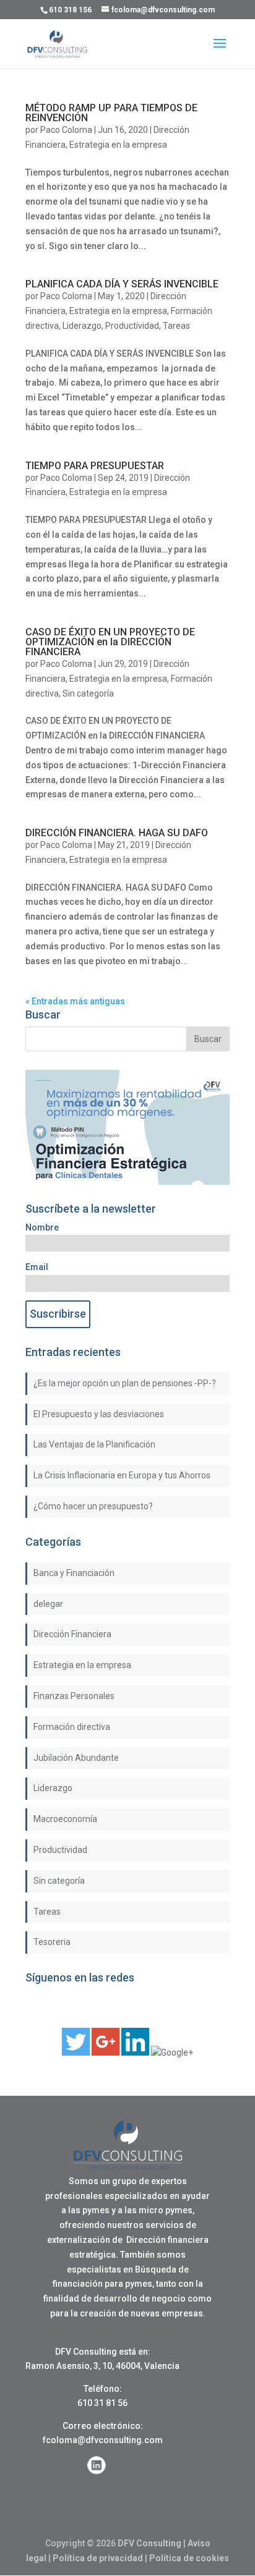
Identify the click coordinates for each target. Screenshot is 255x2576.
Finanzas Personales (74, 1696)
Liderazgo (82, 326)
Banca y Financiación (74, 1573)
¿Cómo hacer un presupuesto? (93, 1506)
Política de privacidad (98, 2558)
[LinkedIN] (135, 2053)
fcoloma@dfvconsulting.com (103, 2440)
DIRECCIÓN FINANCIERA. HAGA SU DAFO (117, 833)
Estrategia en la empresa (118, 145)
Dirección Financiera (72, 1634)
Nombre (42, 1227)
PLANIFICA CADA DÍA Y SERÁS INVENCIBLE (122, 284)
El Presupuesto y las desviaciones (99, 1414)
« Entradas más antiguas (75, 1001)
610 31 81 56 (102, 2403)
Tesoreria (52, 1942)
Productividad (132, 326)
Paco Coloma (66, 130)
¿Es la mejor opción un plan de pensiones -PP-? (125, 1383)
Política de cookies (189, 2558)
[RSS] (172, 2053)
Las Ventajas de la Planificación (94, 1444)
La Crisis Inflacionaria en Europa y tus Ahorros (122, 1475)
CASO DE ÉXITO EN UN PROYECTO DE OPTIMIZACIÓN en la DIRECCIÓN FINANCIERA (110, 642)
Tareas (176, 326)
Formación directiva (72, 1727)
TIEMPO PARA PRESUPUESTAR (95, 466)
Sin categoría (88, 693)
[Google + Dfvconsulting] (106, 2053)
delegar (48, 1604)
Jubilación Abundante (76, 1758)
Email (37, 1267)
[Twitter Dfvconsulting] (76, 2053)
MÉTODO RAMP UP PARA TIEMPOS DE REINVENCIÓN (111, 113)
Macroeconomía (65, 1819)
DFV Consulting (149, 2543)
